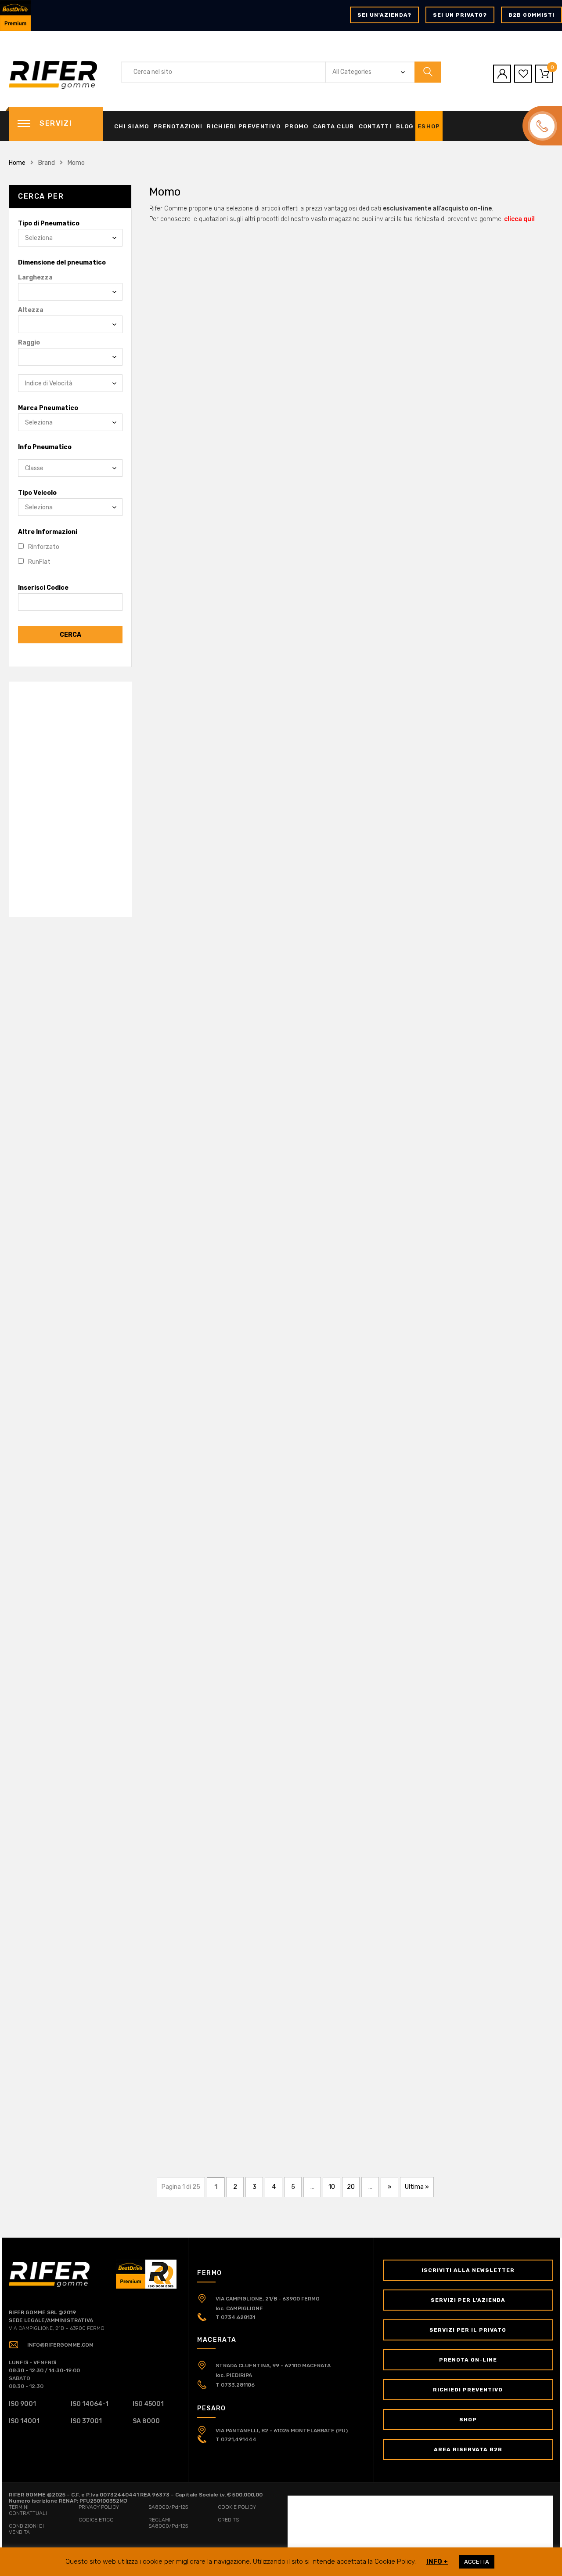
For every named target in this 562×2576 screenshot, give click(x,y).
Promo (297, 126)
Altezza (31, 310)
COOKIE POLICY (237, 2507)
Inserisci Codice (43, 588)
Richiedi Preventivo (244, 126)
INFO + (437, 2561)
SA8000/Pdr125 (168, 2507)
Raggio (29, 343)
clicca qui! (519, 219)
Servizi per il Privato (468, 2330)
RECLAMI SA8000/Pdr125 (168, 2523)
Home (17, 163)
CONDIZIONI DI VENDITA (26, 2529)
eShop (429, 126)
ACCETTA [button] (477, 2562)
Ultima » (417, 2187)
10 (332, 2187)
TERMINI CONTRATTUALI (28, 2510)
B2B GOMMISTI (531, 15)
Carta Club (334, 126)
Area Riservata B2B (468, 2449)
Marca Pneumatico (48, 408)
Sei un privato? (460, 15)
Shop (468, 2420)
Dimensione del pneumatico (62, 263)
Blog (405, 126)
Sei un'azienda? (384, 15)
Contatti (375, 126)
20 (351, 2187)
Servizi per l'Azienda (468, 2300)
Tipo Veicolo (37, 493)
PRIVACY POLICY (99, 2507)
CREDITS (228, 2520)
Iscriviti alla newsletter (468, 2270)
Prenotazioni (178, 126)
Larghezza (35, 278)
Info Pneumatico (45, 447)
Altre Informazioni (48, 532)
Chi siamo (132, 126)
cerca (70, 635)
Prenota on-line (468, 2360)
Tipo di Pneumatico (49, 223)
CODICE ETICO (96, 2520)
